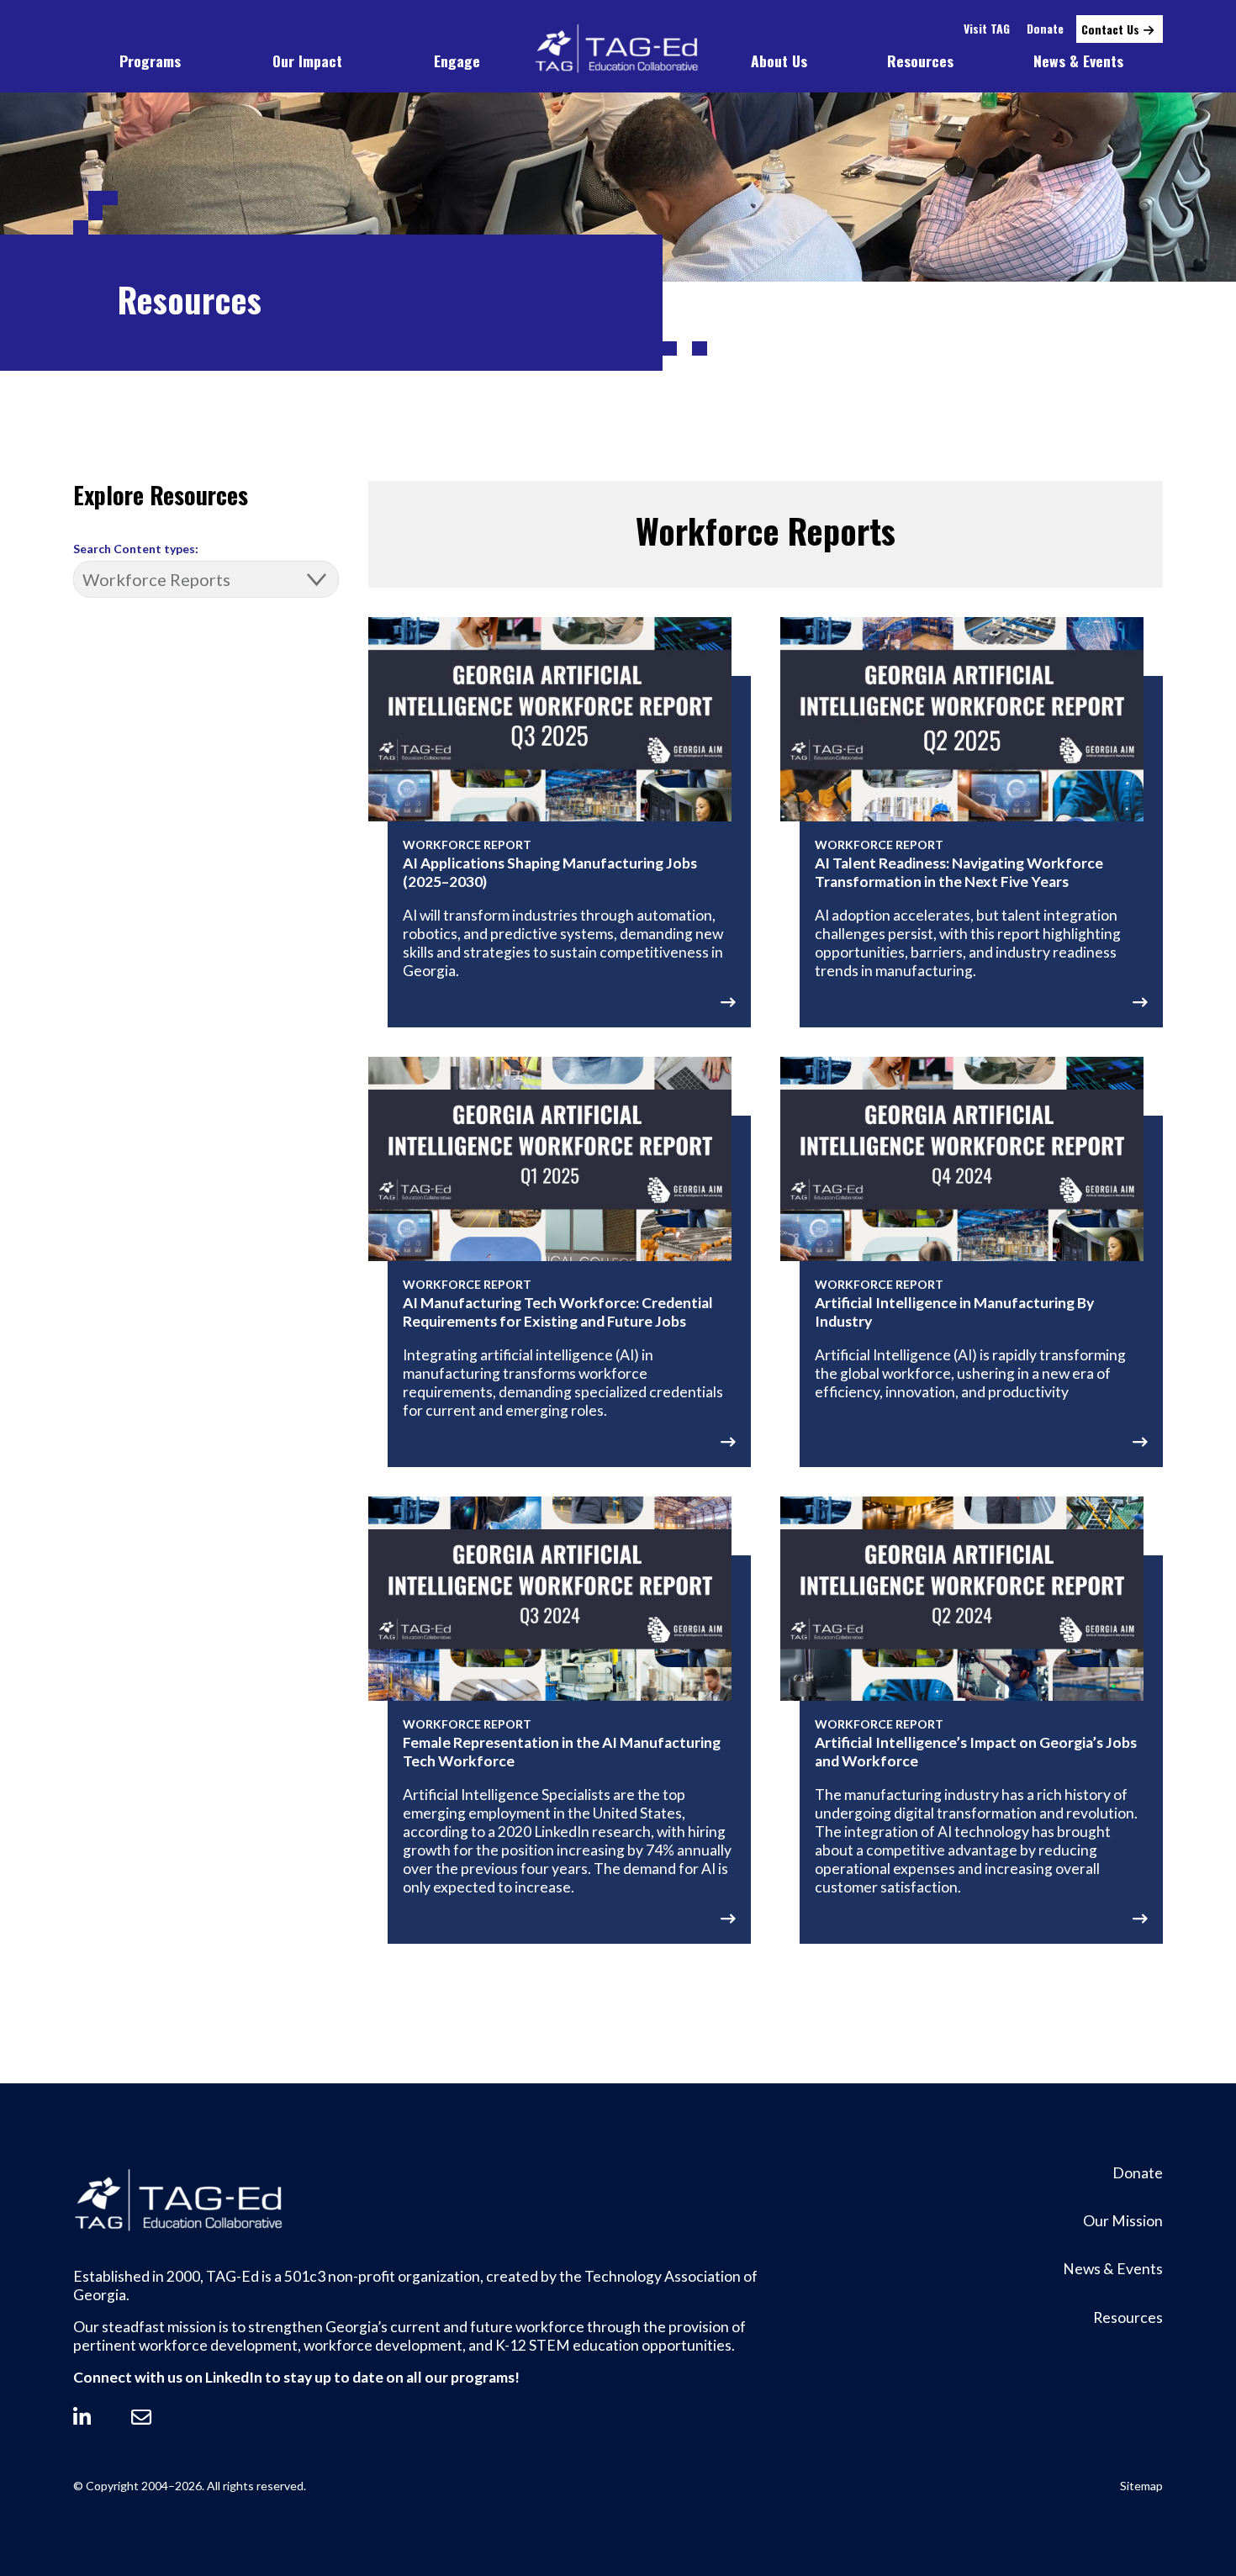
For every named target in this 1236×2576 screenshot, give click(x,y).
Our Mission (1123, 2221)
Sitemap (1141, 2486)
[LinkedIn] (82, 2417)
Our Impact (307, 61)
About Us (779, 61)
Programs (150, 61)
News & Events (1078, 61)
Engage (457, 61)
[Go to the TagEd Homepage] (618, 49)
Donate (1045, 28)
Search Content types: (136, 549)
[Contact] (141, 2417)
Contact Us (1110, 29)
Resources (920, 61)
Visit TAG (987, 28)
